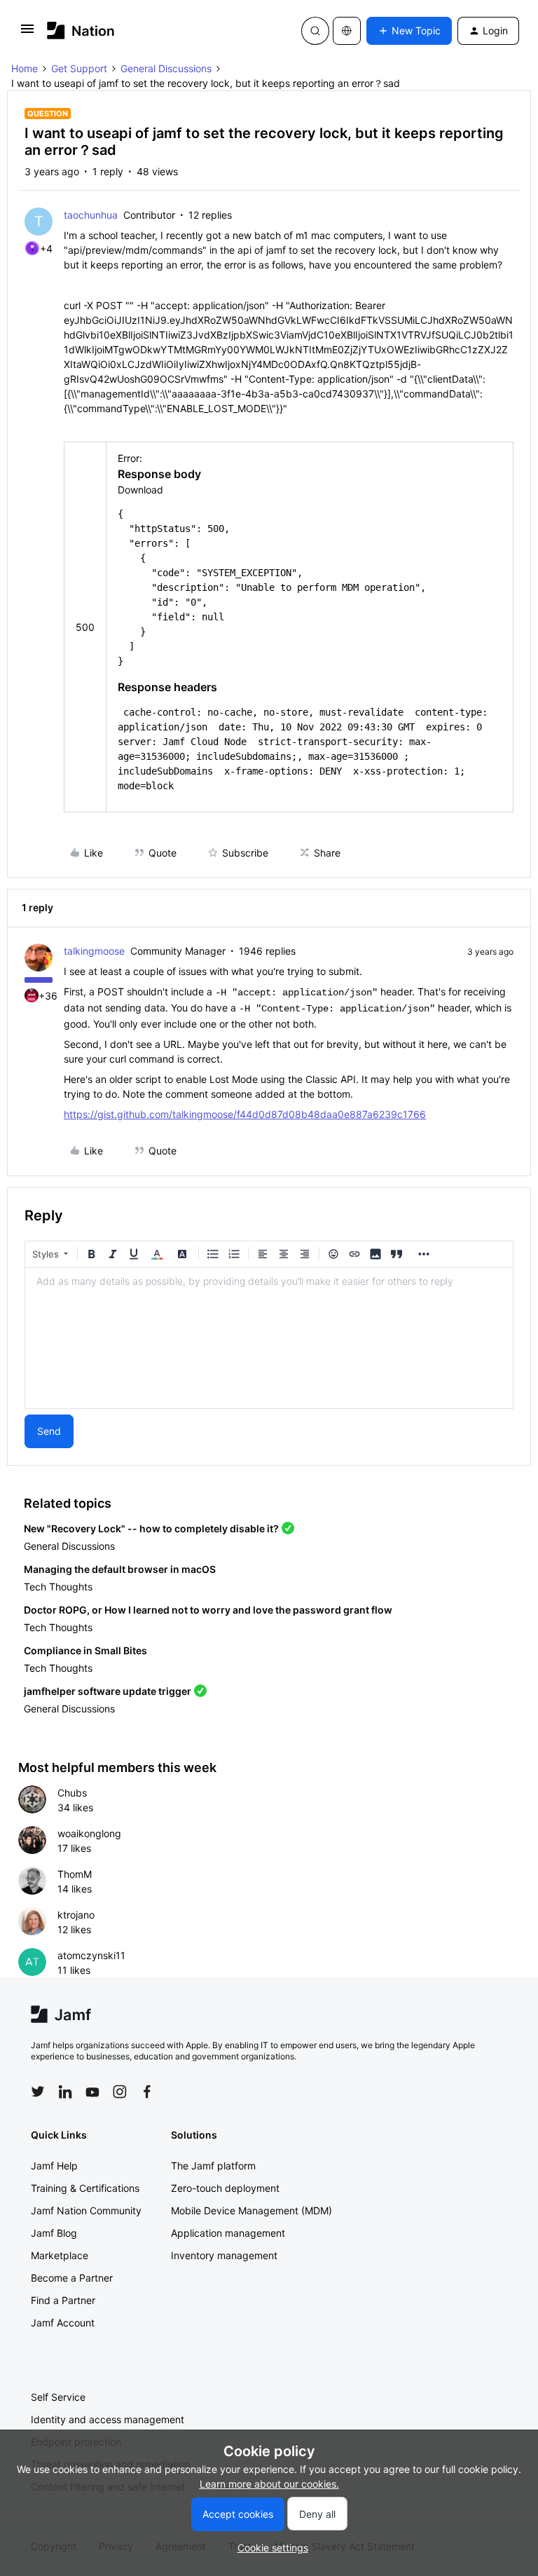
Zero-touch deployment (225, 2188)
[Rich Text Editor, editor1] (269, 1338)
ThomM (75, 1874)
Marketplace (60, 2255)
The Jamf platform (213, 2166)
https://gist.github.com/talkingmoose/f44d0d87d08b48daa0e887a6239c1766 (245, 1114)
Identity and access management (108, 2419)
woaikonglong (89, 1833)
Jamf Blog (54, 2233)
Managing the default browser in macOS (120, 1569)
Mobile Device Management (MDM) (251, 2210)
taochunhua (91, 215)
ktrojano (76, 1915)
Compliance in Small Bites (85, 1650)
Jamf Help (54, 2166)
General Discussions (166, 68)
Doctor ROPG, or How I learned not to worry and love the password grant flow (208, 1610)
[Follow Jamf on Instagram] (120, 2092)
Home (25, 68)
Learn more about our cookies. (269, 2484)
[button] (27, 33)
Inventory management (224, 2255)
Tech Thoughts (58, 1587)
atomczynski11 (91, 1955)
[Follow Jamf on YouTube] (92, 2092)
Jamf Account (63, 2323)
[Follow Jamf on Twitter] (38, 2092)
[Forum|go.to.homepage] (81, 30)
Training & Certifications (85, 2188)
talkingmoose (94, 951)
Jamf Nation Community (86, 2210)
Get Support (79, 68)
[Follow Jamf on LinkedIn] (65, 2092)
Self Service (58, 2397)
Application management (228, 2233)
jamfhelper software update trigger (108, 1691)
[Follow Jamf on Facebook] (147, 2092)
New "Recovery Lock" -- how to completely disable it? (151, 1528)
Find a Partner (63, 2300)
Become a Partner (72, 2278)
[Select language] (347, 31)
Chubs (72, 1793)
